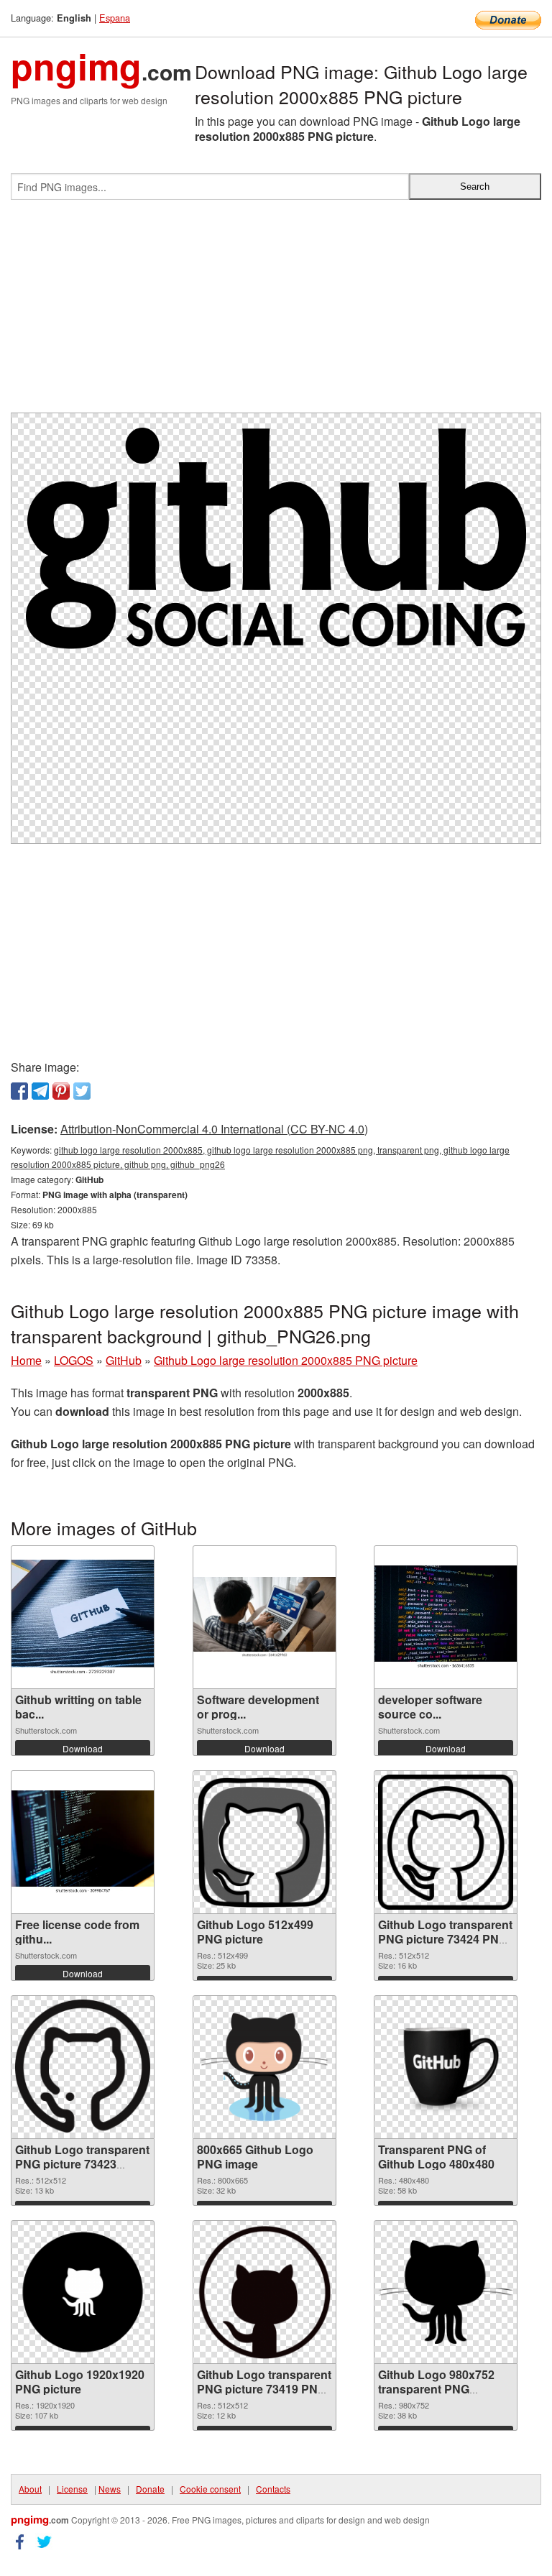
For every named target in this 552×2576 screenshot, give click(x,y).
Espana (115, 18)
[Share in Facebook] (19, 1091)
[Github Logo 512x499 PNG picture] (264, 1842)
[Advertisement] (276, 312)
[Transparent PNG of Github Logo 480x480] (446, 2067)
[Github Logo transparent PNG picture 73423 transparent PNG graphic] (83, 2067)
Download (83, 1748)
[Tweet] (82, 1091)
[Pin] (61, 1091)
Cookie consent (210, 2489)
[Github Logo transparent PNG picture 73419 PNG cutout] (264, 2292)
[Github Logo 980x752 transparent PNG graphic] (446, 2292)
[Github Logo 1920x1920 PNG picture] (83, 2292)
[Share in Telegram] (40, 1091)
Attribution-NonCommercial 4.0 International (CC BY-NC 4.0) (214, 1129)
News (110, 2489)
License (72, 2489)
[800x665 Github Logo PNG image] (264, 2067)
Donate (150, 2489)
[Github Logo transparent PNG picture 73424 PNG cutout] (446, 1842)
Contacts (273, 2489)
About (30, 2489)
